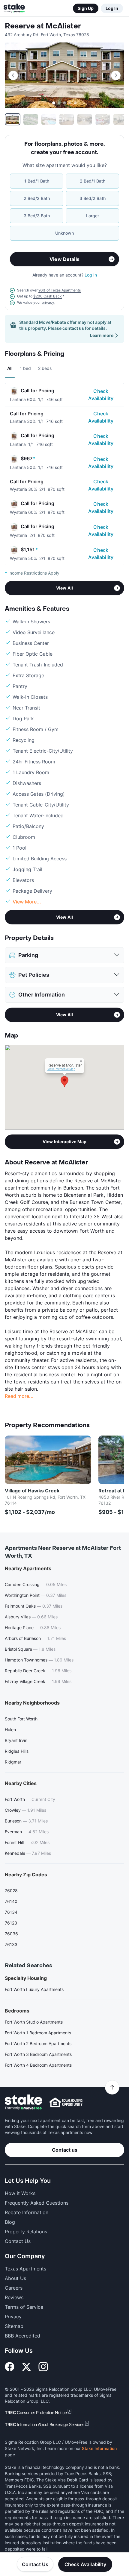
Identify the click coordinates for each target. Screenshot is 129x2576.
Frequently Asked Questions (37, 2203)
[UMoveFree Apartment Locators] (24, 2102)
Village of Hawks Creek (32, 1491)
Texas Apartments (25, 2269)
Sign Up (86, 8)
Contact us (65, 2150)
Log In (112, 8)
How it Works (20, 2193)
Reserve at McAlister (43, 26)
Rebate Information (27, 2212)
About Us (15, 2278)
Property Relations (26, 2232)
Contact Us (35, 2564)
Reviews (14, 2297)
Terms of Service (24, 2307)
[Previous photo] (13, 75)
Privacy (13, 2317)
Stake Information (99, 2448)
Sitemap (14, 2326)
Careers (14, 2288)
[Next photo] (116, 75)
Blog (10, 2222)
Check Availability (101, 395)
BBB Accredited (22, 2336)
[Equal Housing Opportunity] (66, 2102)
